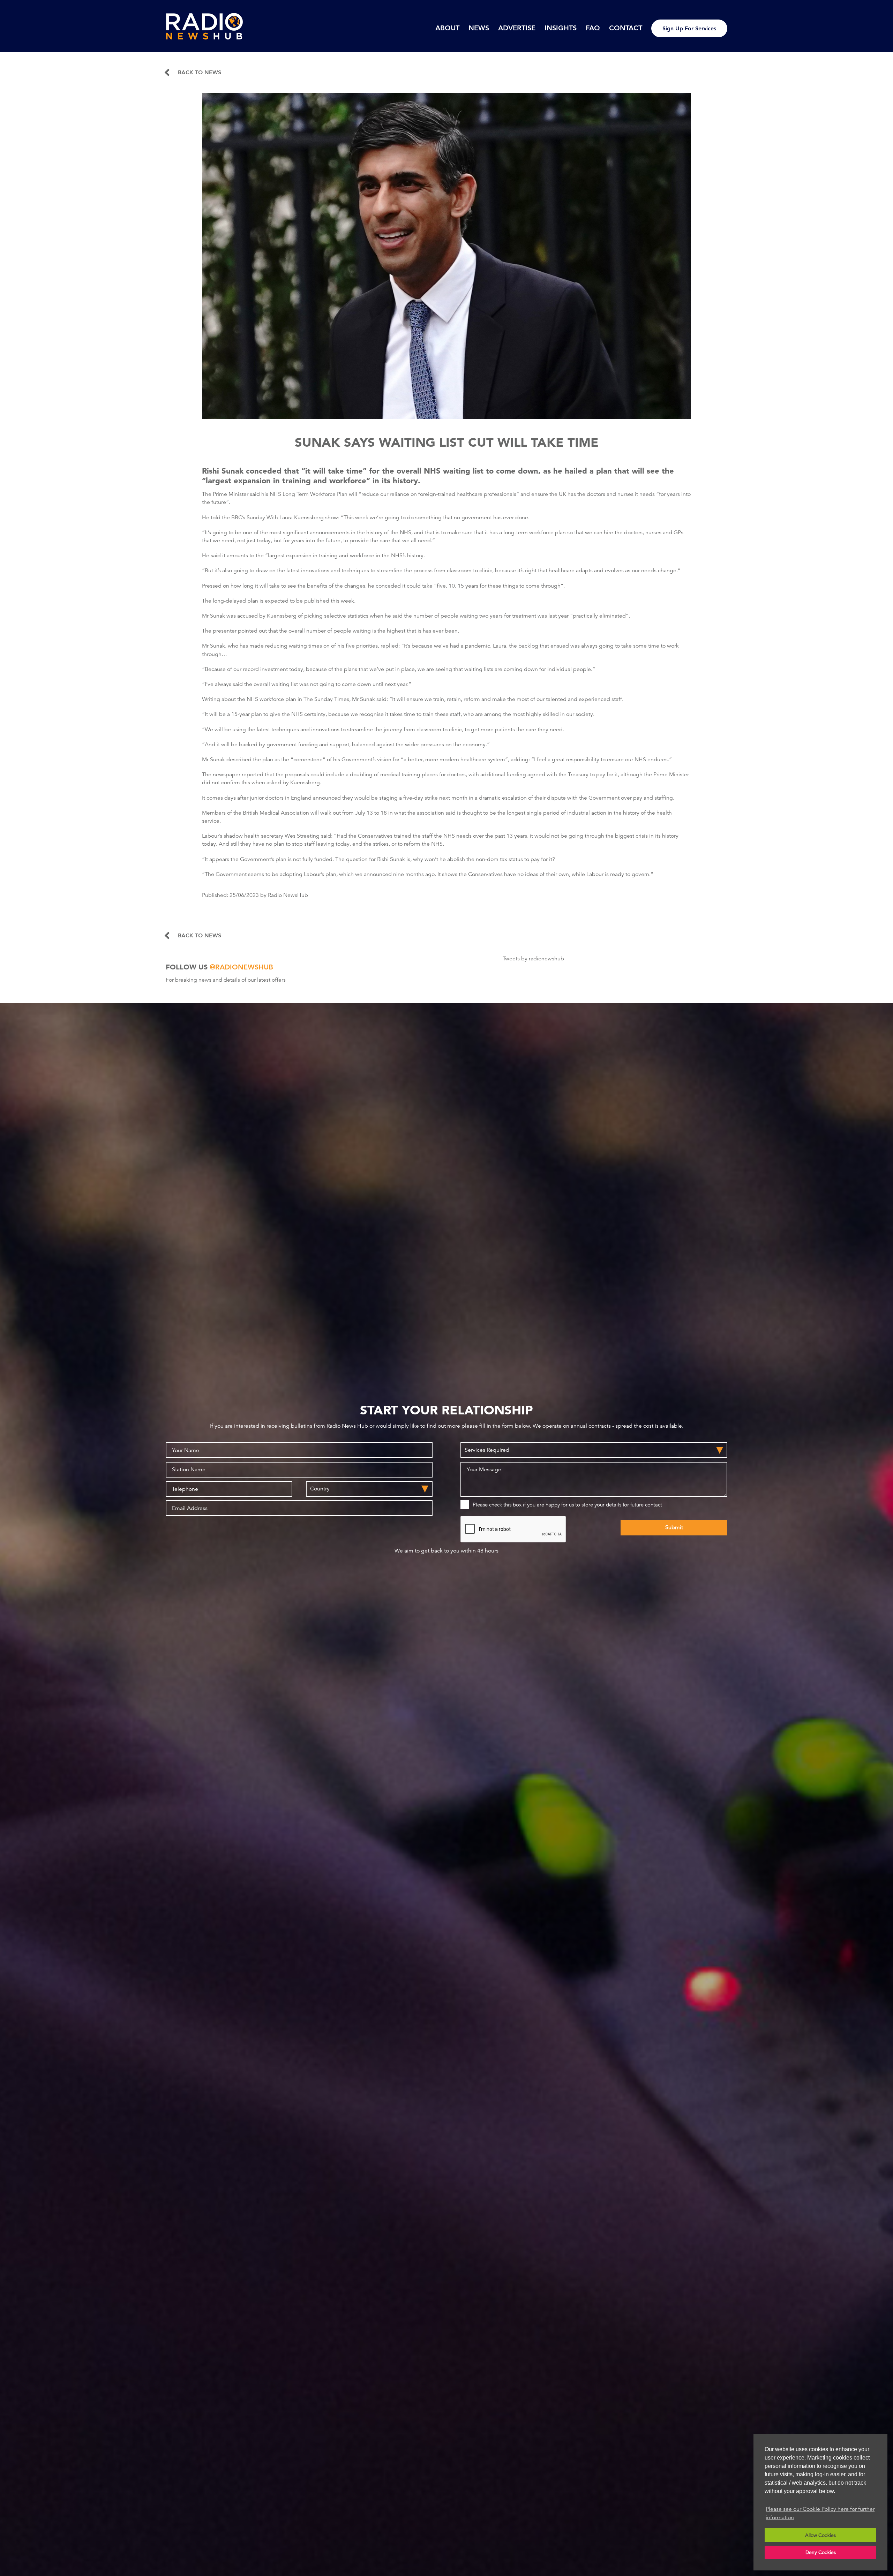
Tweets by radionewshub (533, 959)
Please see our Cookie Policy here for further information (820, 2513)
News (479, 28)
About (447, 28)
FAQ (593, 28)
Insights (561, 28)
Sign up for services (689, 28)
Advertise (517, 28)
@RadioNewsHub (241, 967)
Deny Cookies (821, 2552)
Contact (626, 28)
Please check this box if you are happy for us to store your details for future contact (567, 1505)
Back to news (200, 73)
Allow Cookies (820, 2535)
